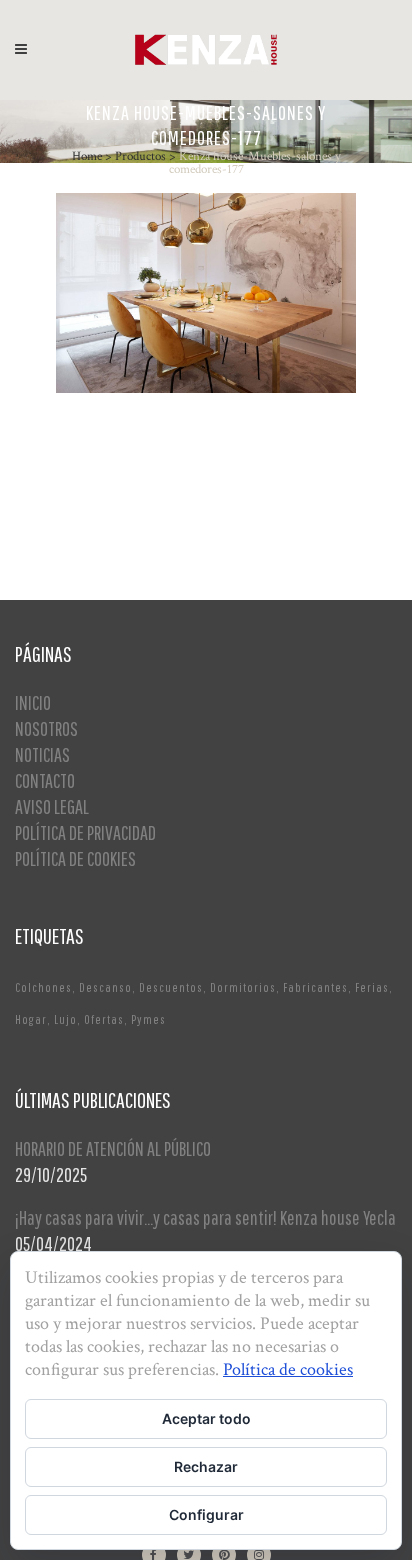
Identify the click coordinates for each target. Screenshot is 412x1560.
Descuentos (171, 987)
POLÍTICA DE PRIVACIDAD (85, 832)
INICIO (33, 702)
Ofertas (104, 1019)
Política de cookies (288, 1369)
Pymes (148, 1019)
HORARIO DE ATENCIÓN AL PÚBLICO (113, 1148)
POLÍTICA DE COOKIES (75, 858)
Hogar (31, 1019)
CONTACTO (45, 780)
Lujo (65, 1019)
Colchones (43, 987)
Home (87, 156)
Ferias (372, 987)
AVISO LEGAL (52, 806)
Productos (140, 156)
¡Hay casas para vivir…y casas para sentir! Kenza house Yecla (205, 1217)
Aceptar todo (206, 1418)
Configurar (206, 1514)
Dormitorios (243, 987)
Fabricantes (315, 987)
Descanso (105, 987)
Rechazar (206, 1466)
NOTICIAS (42, 754)
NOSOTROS (46, 728)
